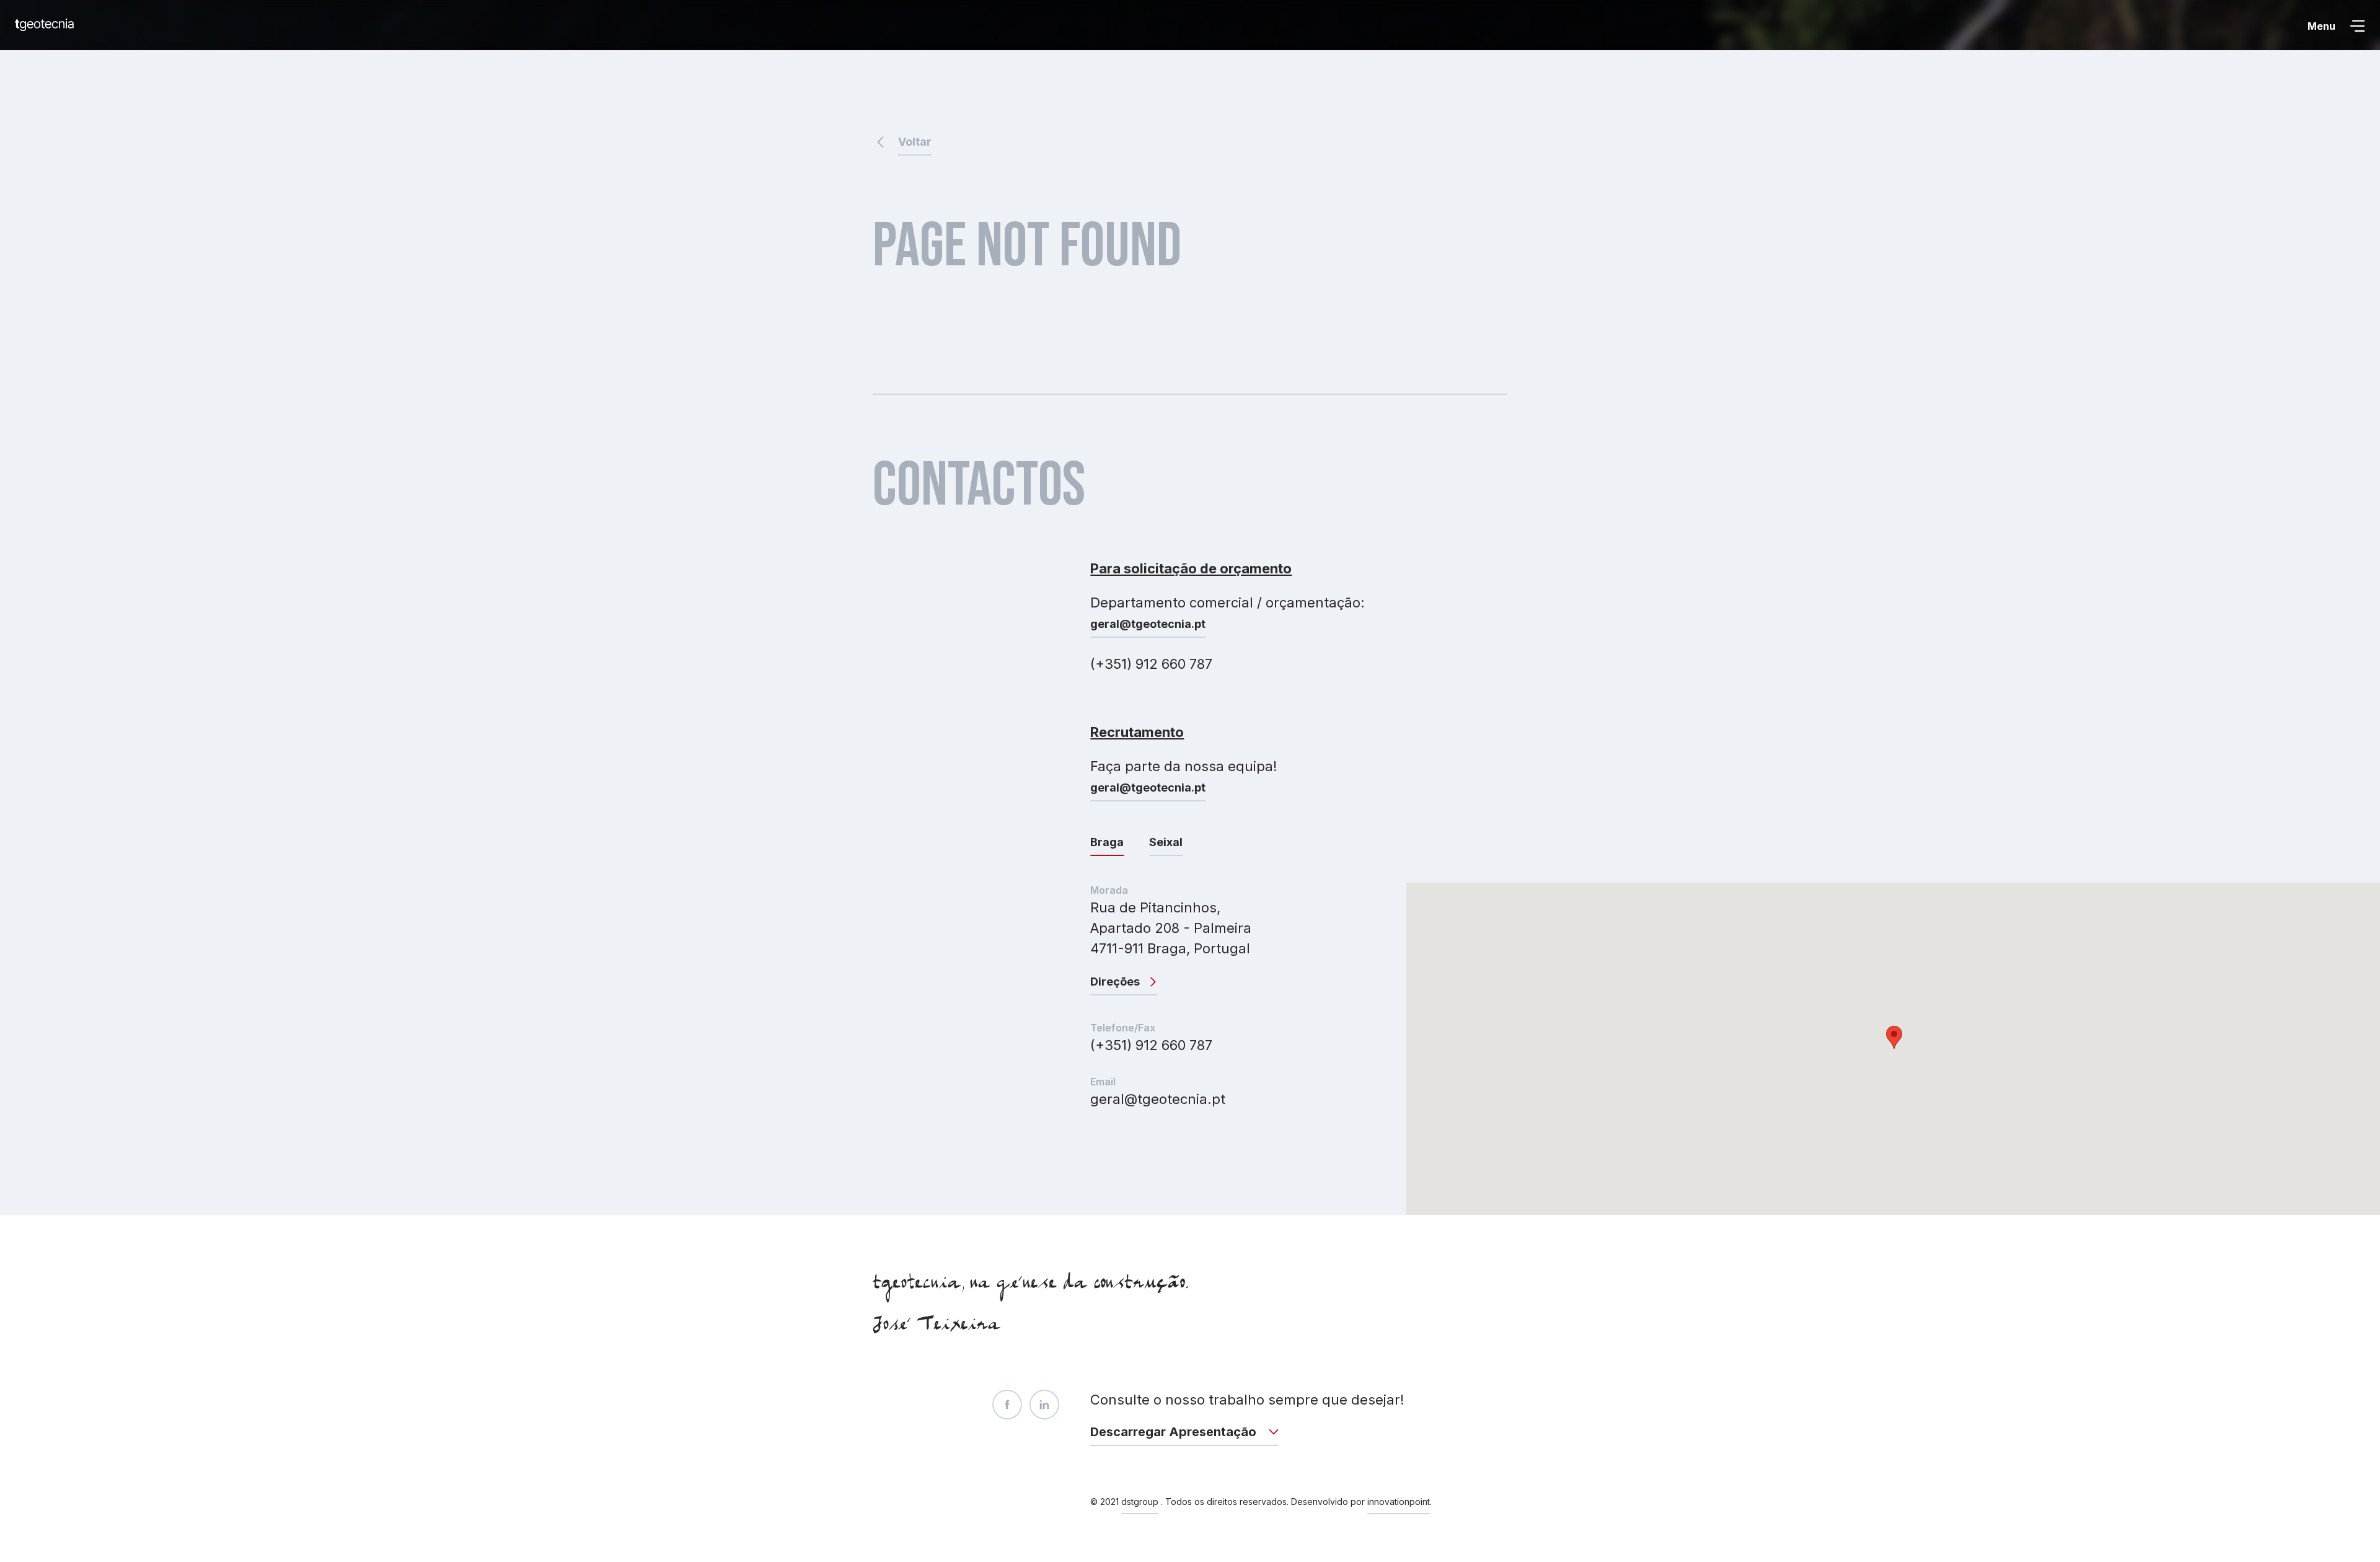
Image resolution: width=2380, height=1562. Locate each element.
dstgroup (1140, 1502)
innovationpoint (1399, 1502)
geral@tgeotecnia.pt (1148, 624)
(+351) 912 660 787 (1151, 1045)
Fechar (2318, 26)
